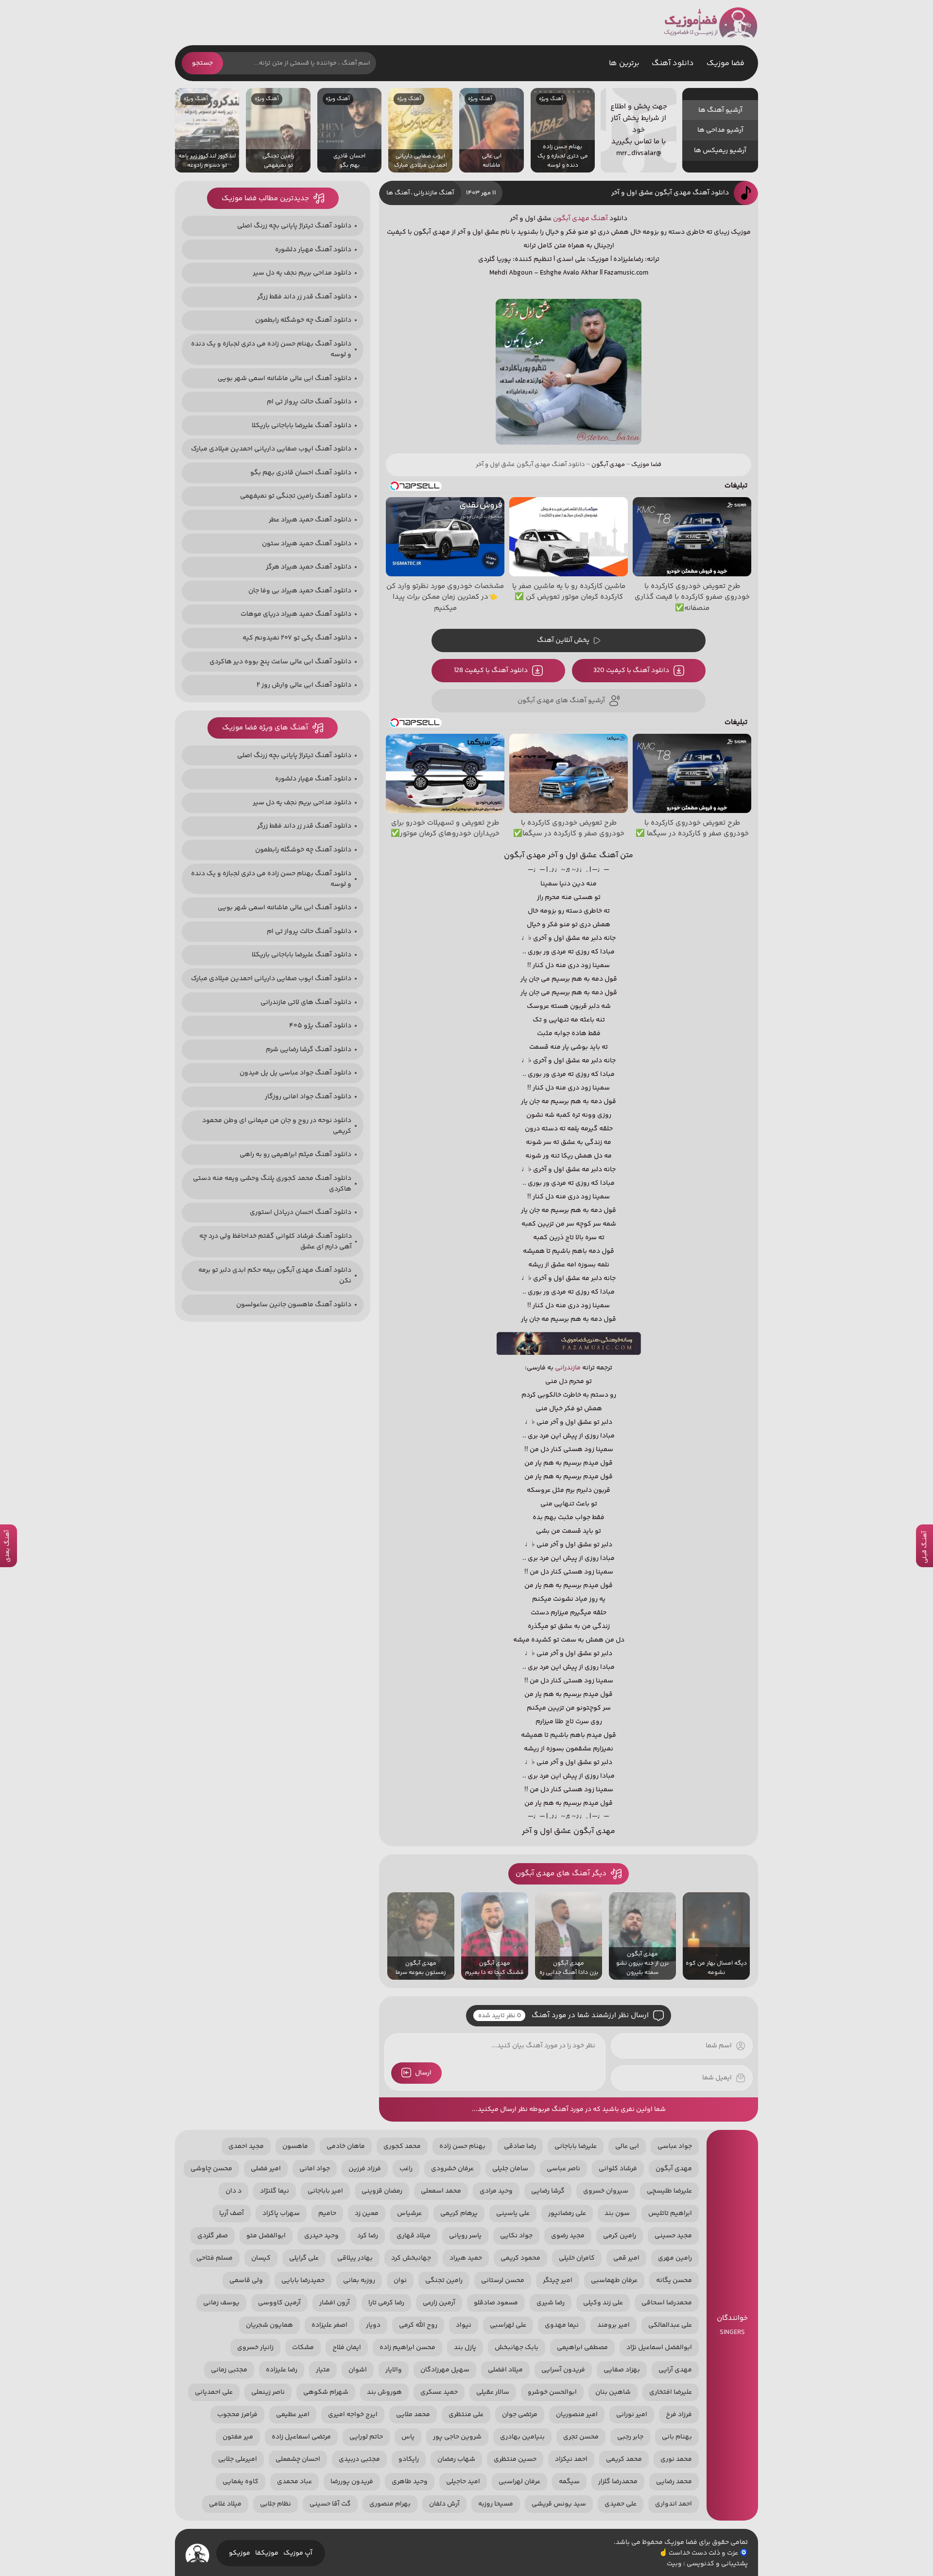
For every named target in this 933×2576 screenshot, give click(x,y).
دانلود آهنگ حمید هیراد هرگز (309, 567)
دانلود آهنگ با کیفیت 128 (491, 671)
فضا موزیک (711, 23)
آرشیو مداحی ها (720, 130)
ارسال (423, 2073)
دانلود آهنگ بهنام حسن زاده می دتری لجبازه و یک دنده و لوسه (271, 349)
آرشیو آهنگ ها (720, 110)
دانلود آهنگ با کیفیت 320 (631, 671)
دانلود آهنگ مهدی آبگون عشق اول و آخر (670, 193)
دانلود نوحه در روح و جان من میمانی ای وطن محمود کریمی (277, 1126)
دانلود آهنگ (673, 63)
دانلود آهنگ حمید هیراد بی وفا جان (300, 591)
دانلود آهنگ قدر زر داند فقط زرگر (304, 297)
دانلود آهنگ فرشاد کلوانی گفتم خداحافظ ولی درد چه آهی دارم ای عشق (276, 1242)
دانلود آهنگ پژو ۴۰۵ (320, 1026)
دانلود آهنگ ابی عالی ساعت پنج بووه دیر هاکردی (280, 662)
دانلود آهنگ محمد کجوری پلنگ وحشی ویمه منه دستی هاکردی (272, 1184)
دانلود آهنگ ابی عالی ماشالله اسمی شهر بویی (285, 379)
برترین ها (624, 63)
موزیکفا (267, 2553)
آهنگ (599, 219)
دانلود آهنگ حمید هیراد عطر (310, 520)
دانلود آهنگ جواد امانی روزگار (308, 1097)
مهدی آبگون (571, 219)
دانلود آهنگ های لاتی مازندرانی (306, 1003)
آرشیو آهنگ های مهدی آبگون (561, 701)
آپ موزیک (298, 2553)
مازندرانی (568, 1368)
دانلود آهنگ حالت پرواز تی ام (309, 402)
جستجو (202, 63)
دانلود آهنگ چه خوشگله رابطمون (303, 320)
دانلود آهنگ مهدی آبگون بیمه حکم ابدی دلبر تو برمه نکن (275, 1276)
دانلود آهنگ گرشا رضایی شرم (309, 1050)
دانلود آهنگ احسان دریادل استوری (301, 1212)
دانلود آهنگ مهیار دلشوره (313, 250)
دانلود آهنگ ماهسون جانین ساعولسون (294, 1305)
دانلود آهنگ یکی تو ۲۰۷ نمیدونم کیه (297, 638)
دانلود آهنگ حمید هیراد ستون (307, 544)
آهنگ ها (398, 193)
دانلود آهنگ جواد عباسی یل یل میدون (295, 1073)
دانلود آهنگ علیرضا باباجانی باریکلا (302, 426)
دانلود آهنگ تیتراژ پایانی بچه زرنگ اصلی (294, 226)
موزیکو (240, 2553)
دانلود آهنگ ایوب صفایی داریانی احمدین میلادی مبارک (271, 449)
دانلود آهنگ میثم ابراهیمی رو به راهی (295, 1155)
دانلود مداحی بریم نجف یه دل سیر (302, 273)
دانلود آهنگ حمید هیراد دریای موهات (296, 614)
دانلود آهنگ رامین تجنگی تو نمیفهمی (296, 496)
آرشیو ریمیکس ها (720, 151)
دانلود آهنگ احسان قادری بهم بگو (301, 473)
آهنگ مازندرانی (434, 193)
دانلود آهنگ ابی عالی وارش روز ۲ (304, 685)
